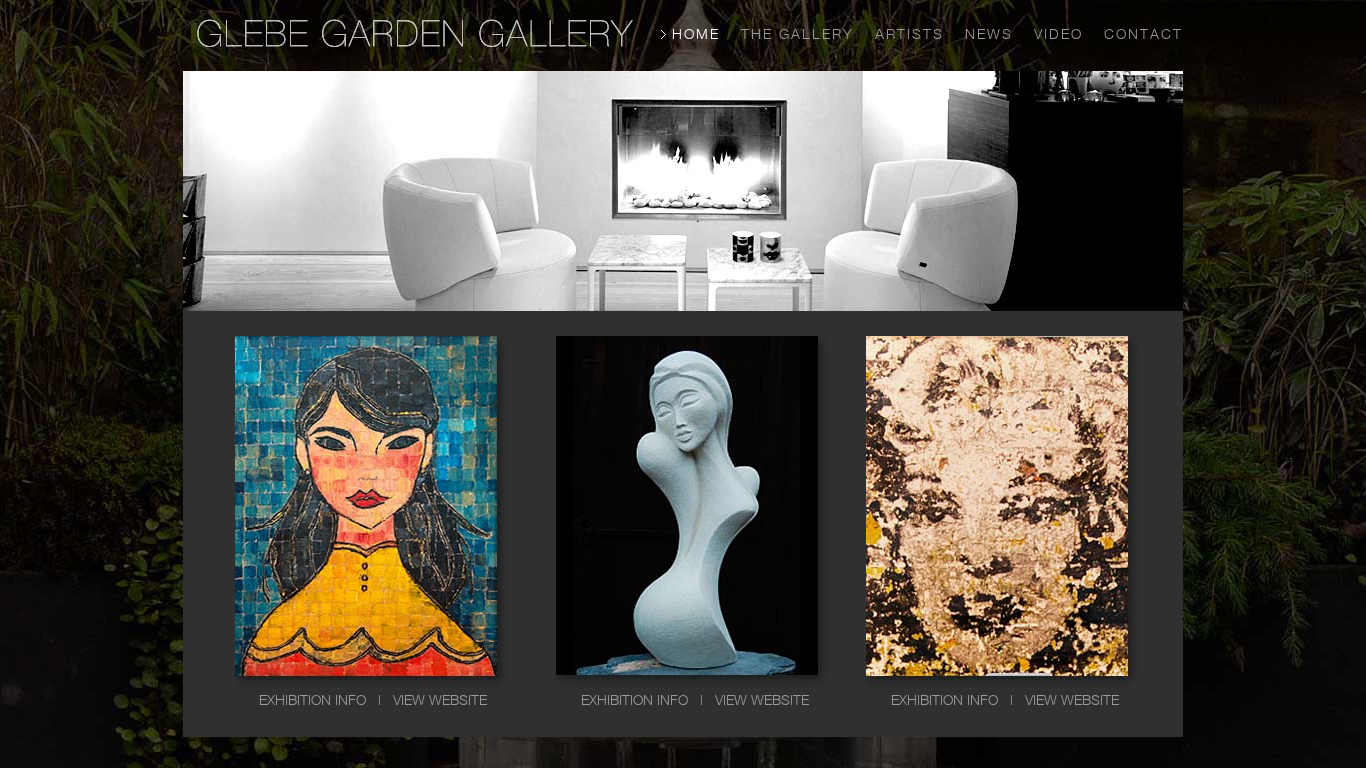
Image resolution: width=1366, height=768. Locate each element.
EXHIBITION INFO (312, 699)
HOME (696, 34)
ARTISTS (909, 34)
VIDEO (1058, 34)
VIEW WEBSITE (440, 699)
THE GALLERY (797, 34)
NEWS (989, 34)
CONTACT (1143, 34)
